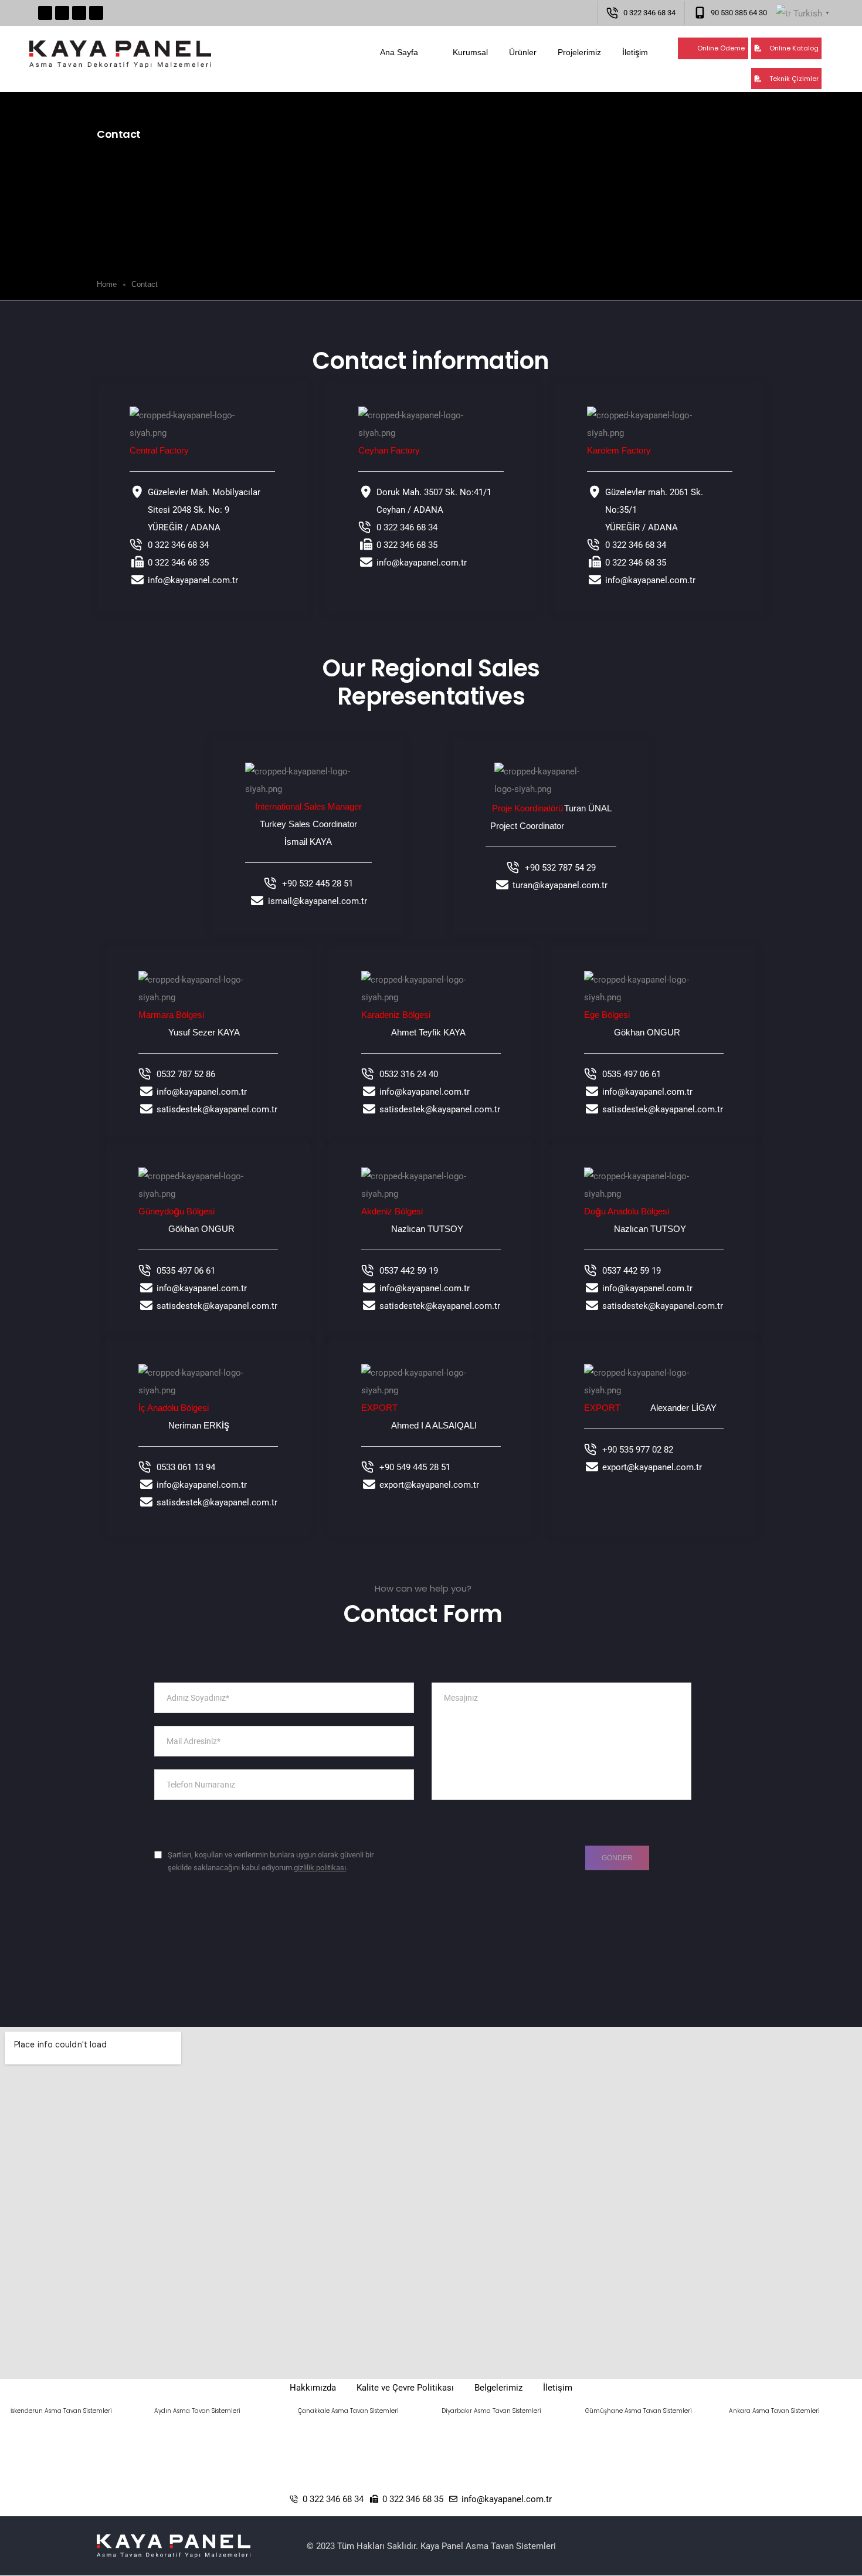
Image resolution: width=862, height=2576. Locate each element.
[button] (713, 48)
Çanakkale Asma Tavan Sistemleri (348, 2411)
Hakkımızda (313, 2388)
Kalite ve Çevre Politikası (405, 2388)
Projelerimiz (579, 52)
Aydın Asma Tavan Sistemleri (197, 2411)
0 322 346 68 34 (649, 13)
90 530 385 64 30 (739, 13)
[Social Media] (362, 1965)
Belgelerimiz (498, 2388)
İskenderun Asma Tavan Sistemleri (61, 2411)
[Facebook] (45, 13)
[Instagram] (96, 13)
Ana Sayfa (399, 52)
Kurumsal (470, 52)
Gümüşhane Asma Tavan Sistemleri (639, 2411)
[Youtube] (79, 13)
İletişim (635, 52)
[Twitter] (62, 13)
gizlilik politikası (320, 1868)
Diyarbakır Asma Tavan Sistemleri (491, 2411)
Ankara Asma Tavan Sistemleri (774, 2411)
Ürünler (523, 52)
